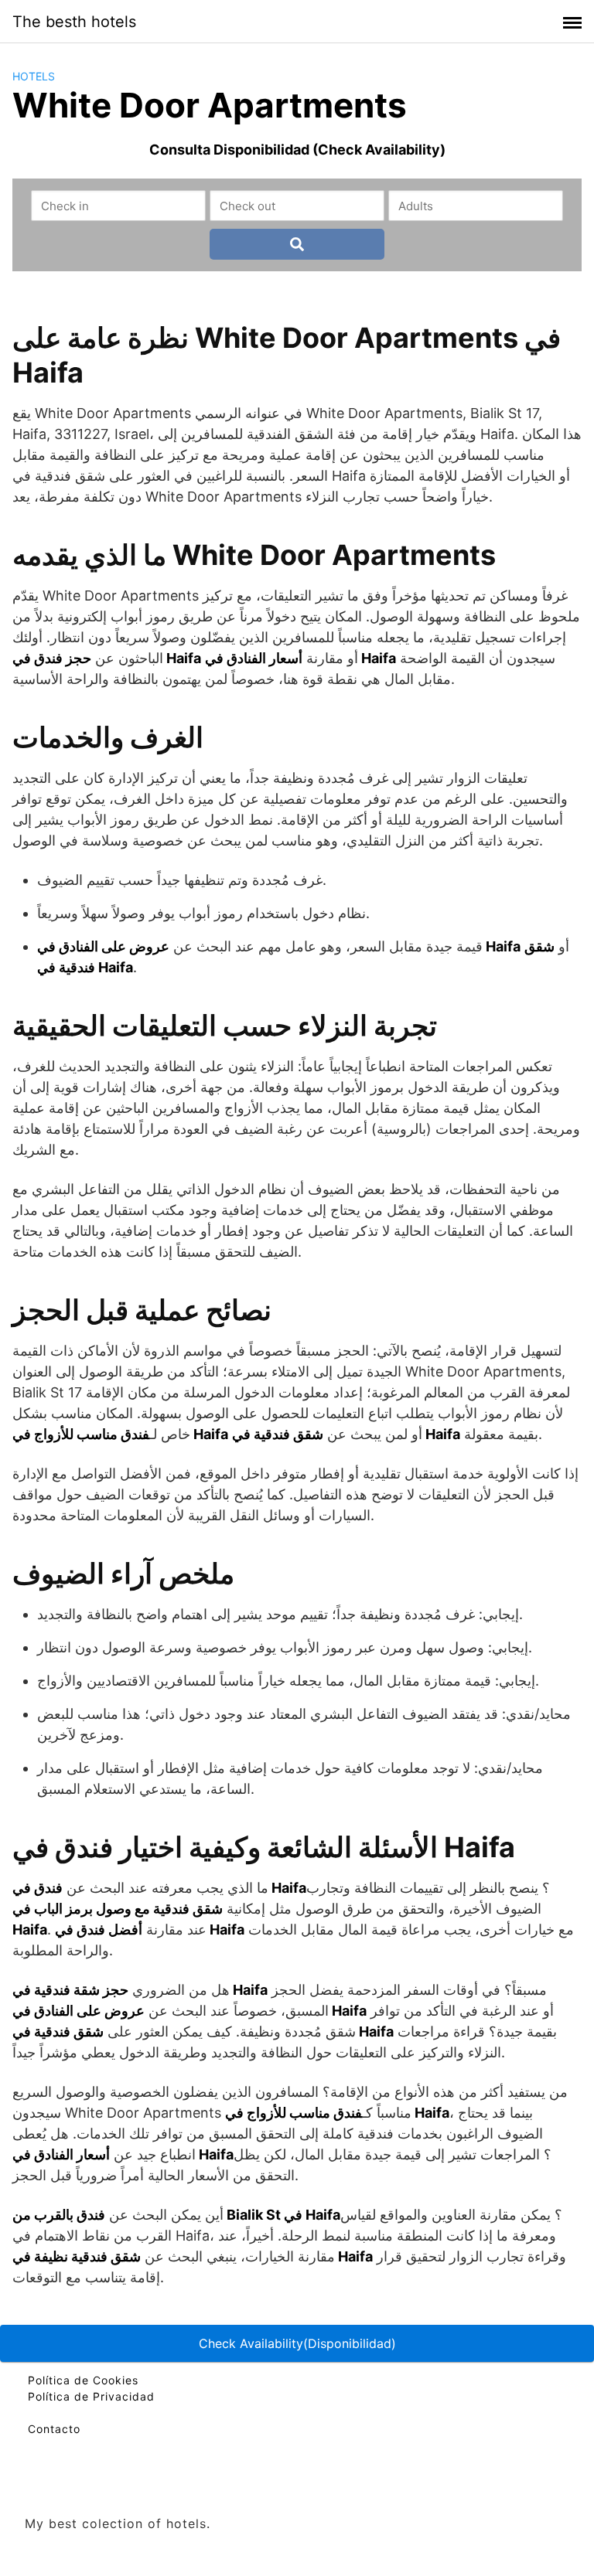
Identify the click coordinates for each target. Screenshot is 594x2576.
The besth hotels (74, 22)
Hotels (34, 76)
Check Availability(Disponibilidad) (297, 2343)
